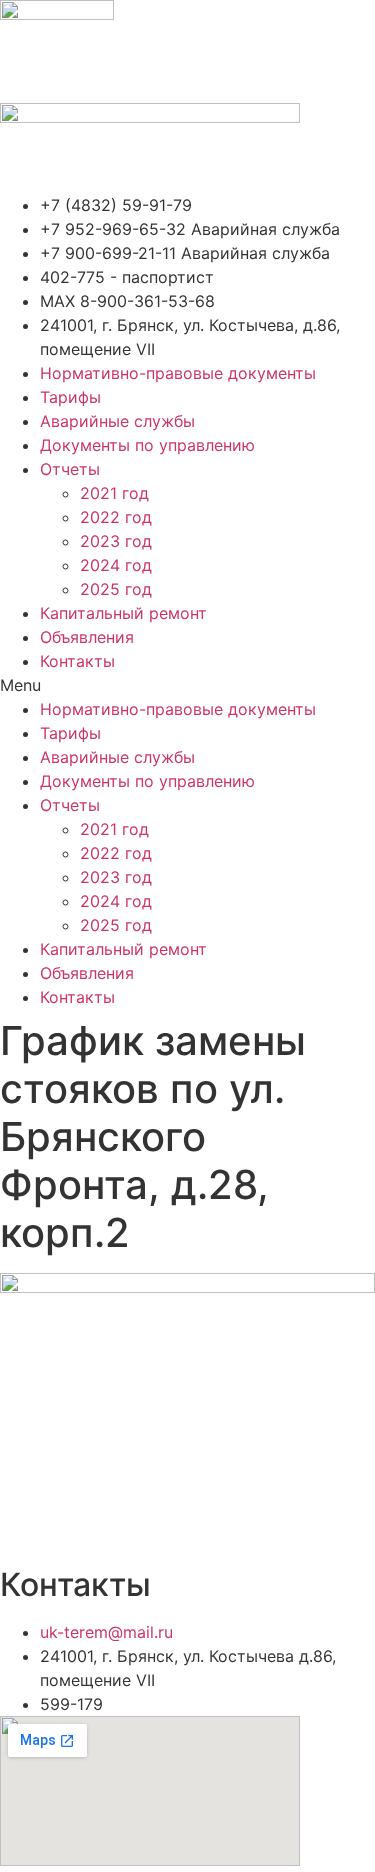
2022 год (116, 517)
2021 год (114, 493)
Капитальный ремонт (123, 613)
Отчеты (70, 469)
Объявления (87, 637)
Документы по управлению (147, 445)
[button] (187, 685)
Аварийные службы (117, 421)
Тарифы (70, 397)
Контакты (77, 661)
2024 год (116, 565)
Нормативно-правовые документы (178, 373)
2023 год (116, 541)
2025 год (116, 589)
